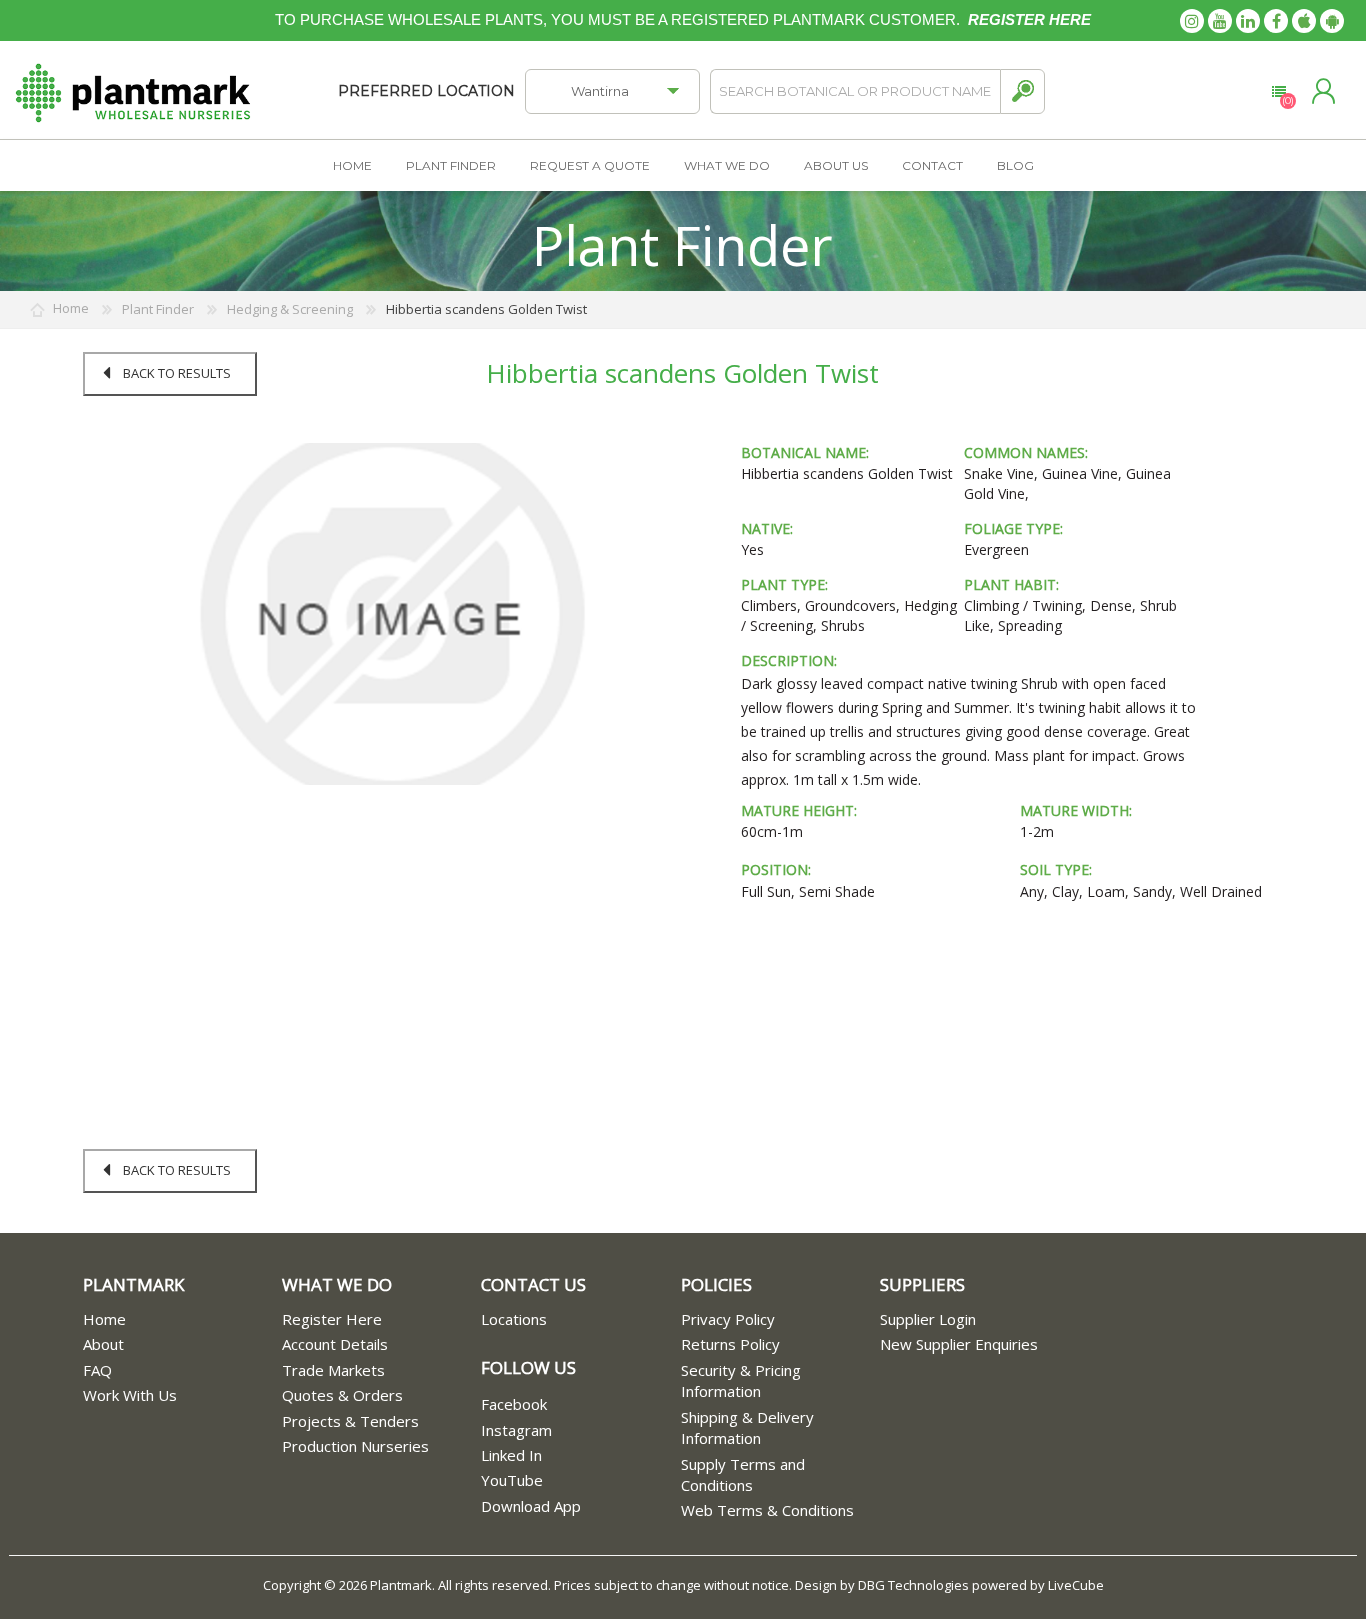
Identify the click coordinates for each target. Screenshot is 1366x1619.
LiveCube (1076, 1585)
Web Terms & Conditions (767, 1510)
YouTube (512, 1480)
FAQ (97, 1370)
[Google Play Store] (1332, 21)
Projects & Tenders (350, 1421)
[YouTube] (1220, 21)
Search (1022, 91)
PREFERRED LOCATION (426, 91)
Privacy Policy (728, 1319)
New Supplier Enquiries (959, 1344)
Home (104, 1319)
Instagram (516, 1430)
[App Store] (1304, 21)
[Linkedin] (1248, 21)
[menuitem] (182, 1319)
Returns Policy (730, 1344)
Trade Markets (333, 1370)
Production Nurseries (355, 1446)
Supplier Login (928, 1319)
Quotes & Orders (342, 1395)
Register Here (332, 1319)
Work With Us (130, 1395)
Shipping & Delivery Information (747, 1427)
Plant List (1278, 92)
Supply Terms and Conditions (743, 1474)
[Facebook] (1276, 21)
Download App (531, 1506)
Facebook (514, 1404)
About (103, 1344)
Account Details (335, 1344)
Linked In (511, 1455)
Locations (514, 1319)
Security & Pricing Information (741, 1380)
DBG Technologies (913, 1585)
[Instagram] (1192, 21)
